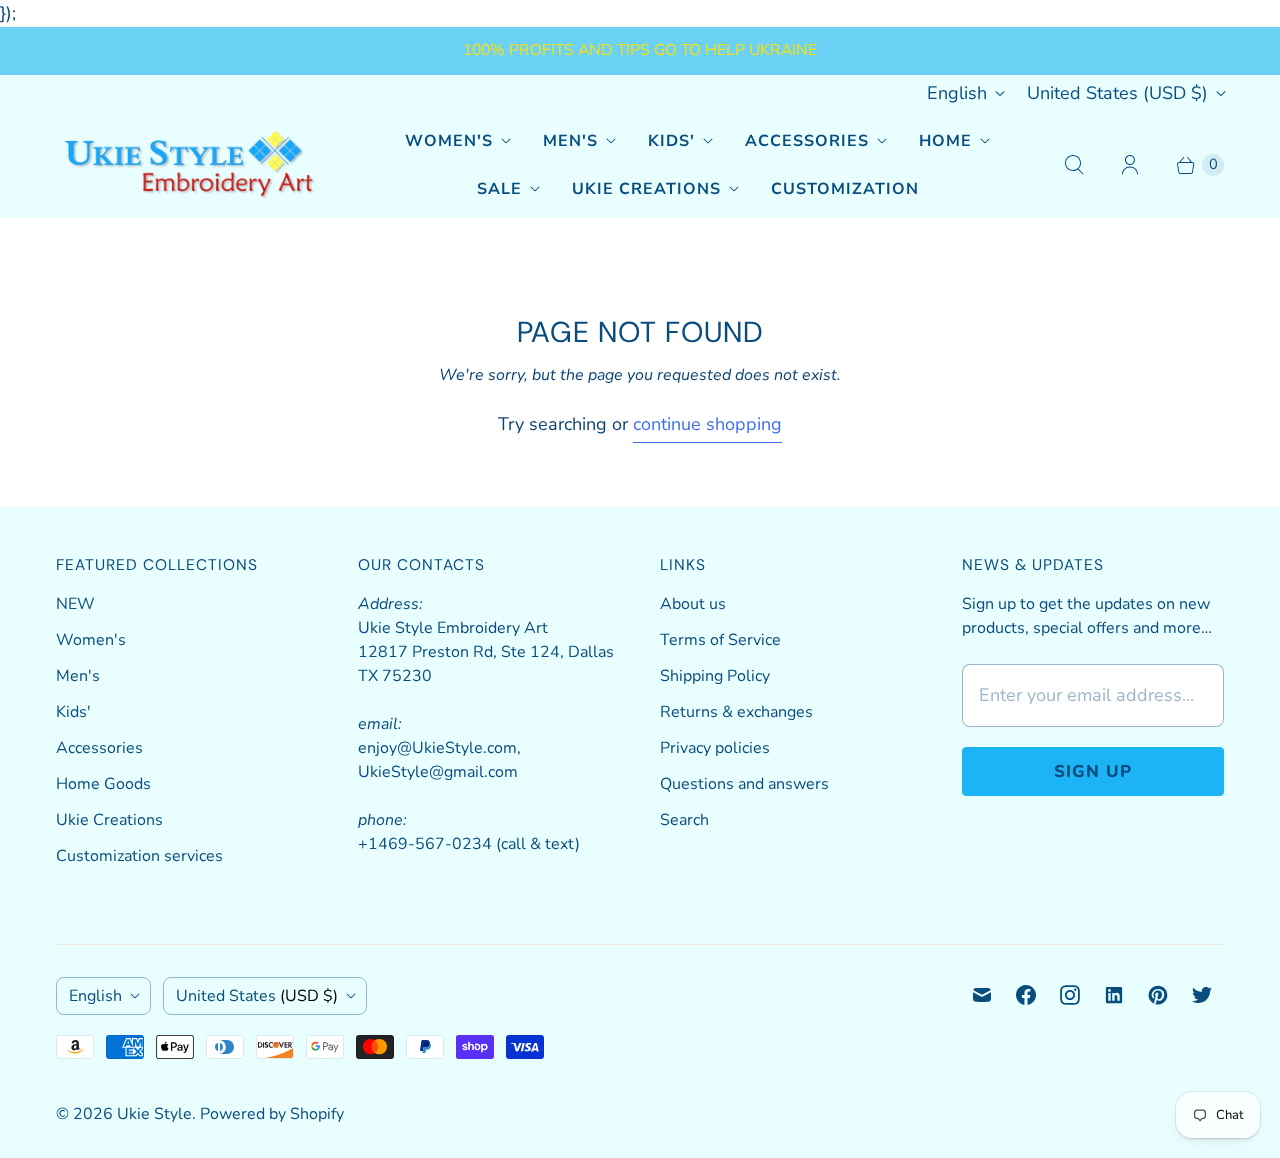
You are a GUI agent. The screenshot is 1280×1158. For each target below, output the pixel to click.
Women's (449, 141)
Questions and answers (744, 784)
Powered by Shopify (272, 1114)
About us (693, 604)
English (957, 93)
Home (945, 141)
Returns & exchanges (736, 712)
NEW (75, 604)
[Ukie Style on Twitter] (1202, 995)
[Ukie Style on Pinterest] (1158, 995)
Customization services (139, 856)
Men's (570, 141)
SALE (499, 189)
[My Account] (1130, 165)
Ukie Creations (646, 189)
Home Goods (103, 784)
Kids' (671, 141)
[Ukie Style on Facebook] (1026, 995)
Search (684, 820)
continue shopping (707, 424)
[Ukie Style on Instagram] (1070, 995)
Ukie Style (154, 1114)
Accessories (807, 141)
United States (1117, 93)
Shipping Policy (715, 676)
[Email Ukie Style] (982, 995)
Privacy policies (715, 748)
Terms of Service (720, 640)
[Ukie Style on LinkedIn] (1114, 995)
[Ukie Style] (188, 164)
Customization (845, 189)
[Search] (1074, 165)
